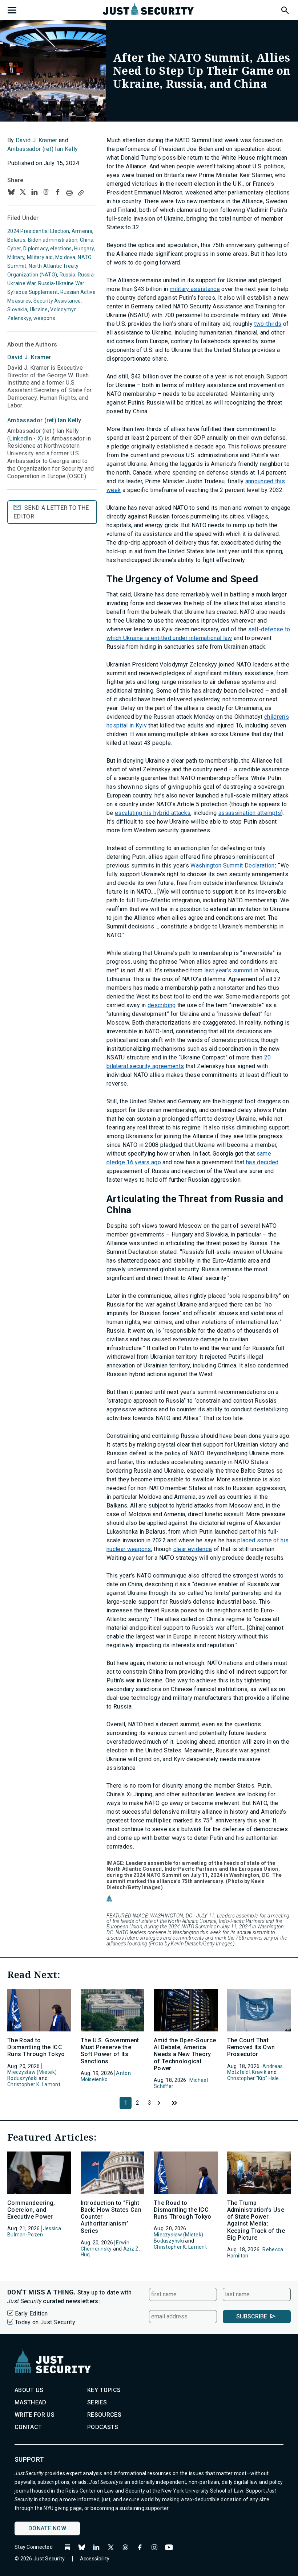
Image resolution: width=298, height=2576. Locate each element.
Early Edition (31, 2314)
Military (16, 257)
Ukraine (39, 309)
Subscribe (252, 2316)
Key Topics (104, 2390)
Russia (68, 275)
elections (61, 249)
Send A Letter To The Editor (51, 512)
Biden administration (53, 240)
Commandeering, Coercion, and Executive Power (31, 2210)
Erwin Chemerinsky (105, 2246)
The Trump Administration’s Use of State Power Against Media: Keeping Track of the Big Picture (256, 2220)
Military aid (40, 257)
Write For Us (35, 2415)
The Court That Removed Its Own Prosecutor (251, 2047)
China (87, 240)
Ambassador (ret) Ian (44, 420)
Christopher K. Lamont (34, 2084)
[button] (285, 9)
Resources (104, 2415)
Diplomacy (36, 249)
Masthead (31, 2402)
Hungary (84, 249)
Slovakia (17, 309)
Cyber (14, 249)
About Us (29, 2390)
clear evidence (193, 1549)
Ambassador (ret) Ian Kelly (43, 149)
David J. (29, 357)
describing (162, 1005)
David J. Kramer (37, 140)
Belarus (16, 240)
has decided (262, 1162)
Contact (28, 2427)
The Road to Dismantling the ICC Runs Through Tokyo (36, 2047)
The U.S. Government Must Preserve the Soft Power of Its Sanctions (110, 2051)
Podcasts (103, 2427)
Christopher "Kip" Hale (253, 2078)
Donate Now (47, 2528)
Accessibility (95, 2559)
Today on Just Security (45, 2322)
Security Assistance (57, 301)
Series (97, 2402)
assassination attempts (250, 813)
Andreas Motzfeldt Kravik (255, 2069)
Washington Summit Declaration (232, 865)
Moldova (65, 257)
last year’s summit (228, 970)
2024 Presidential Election (38, 231)
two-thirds (268, 324)
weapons (44, 318)
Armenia (82, 231)
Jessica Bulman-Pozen (34, 2232)
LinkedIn (21, 438)
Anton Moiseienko (106, 2076)
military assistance (195, 289)
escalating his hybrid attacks (153, 813)
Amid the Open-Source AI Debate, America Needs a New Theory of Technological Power (185, 2054)
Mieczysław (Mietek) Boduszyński (32, 2075)
